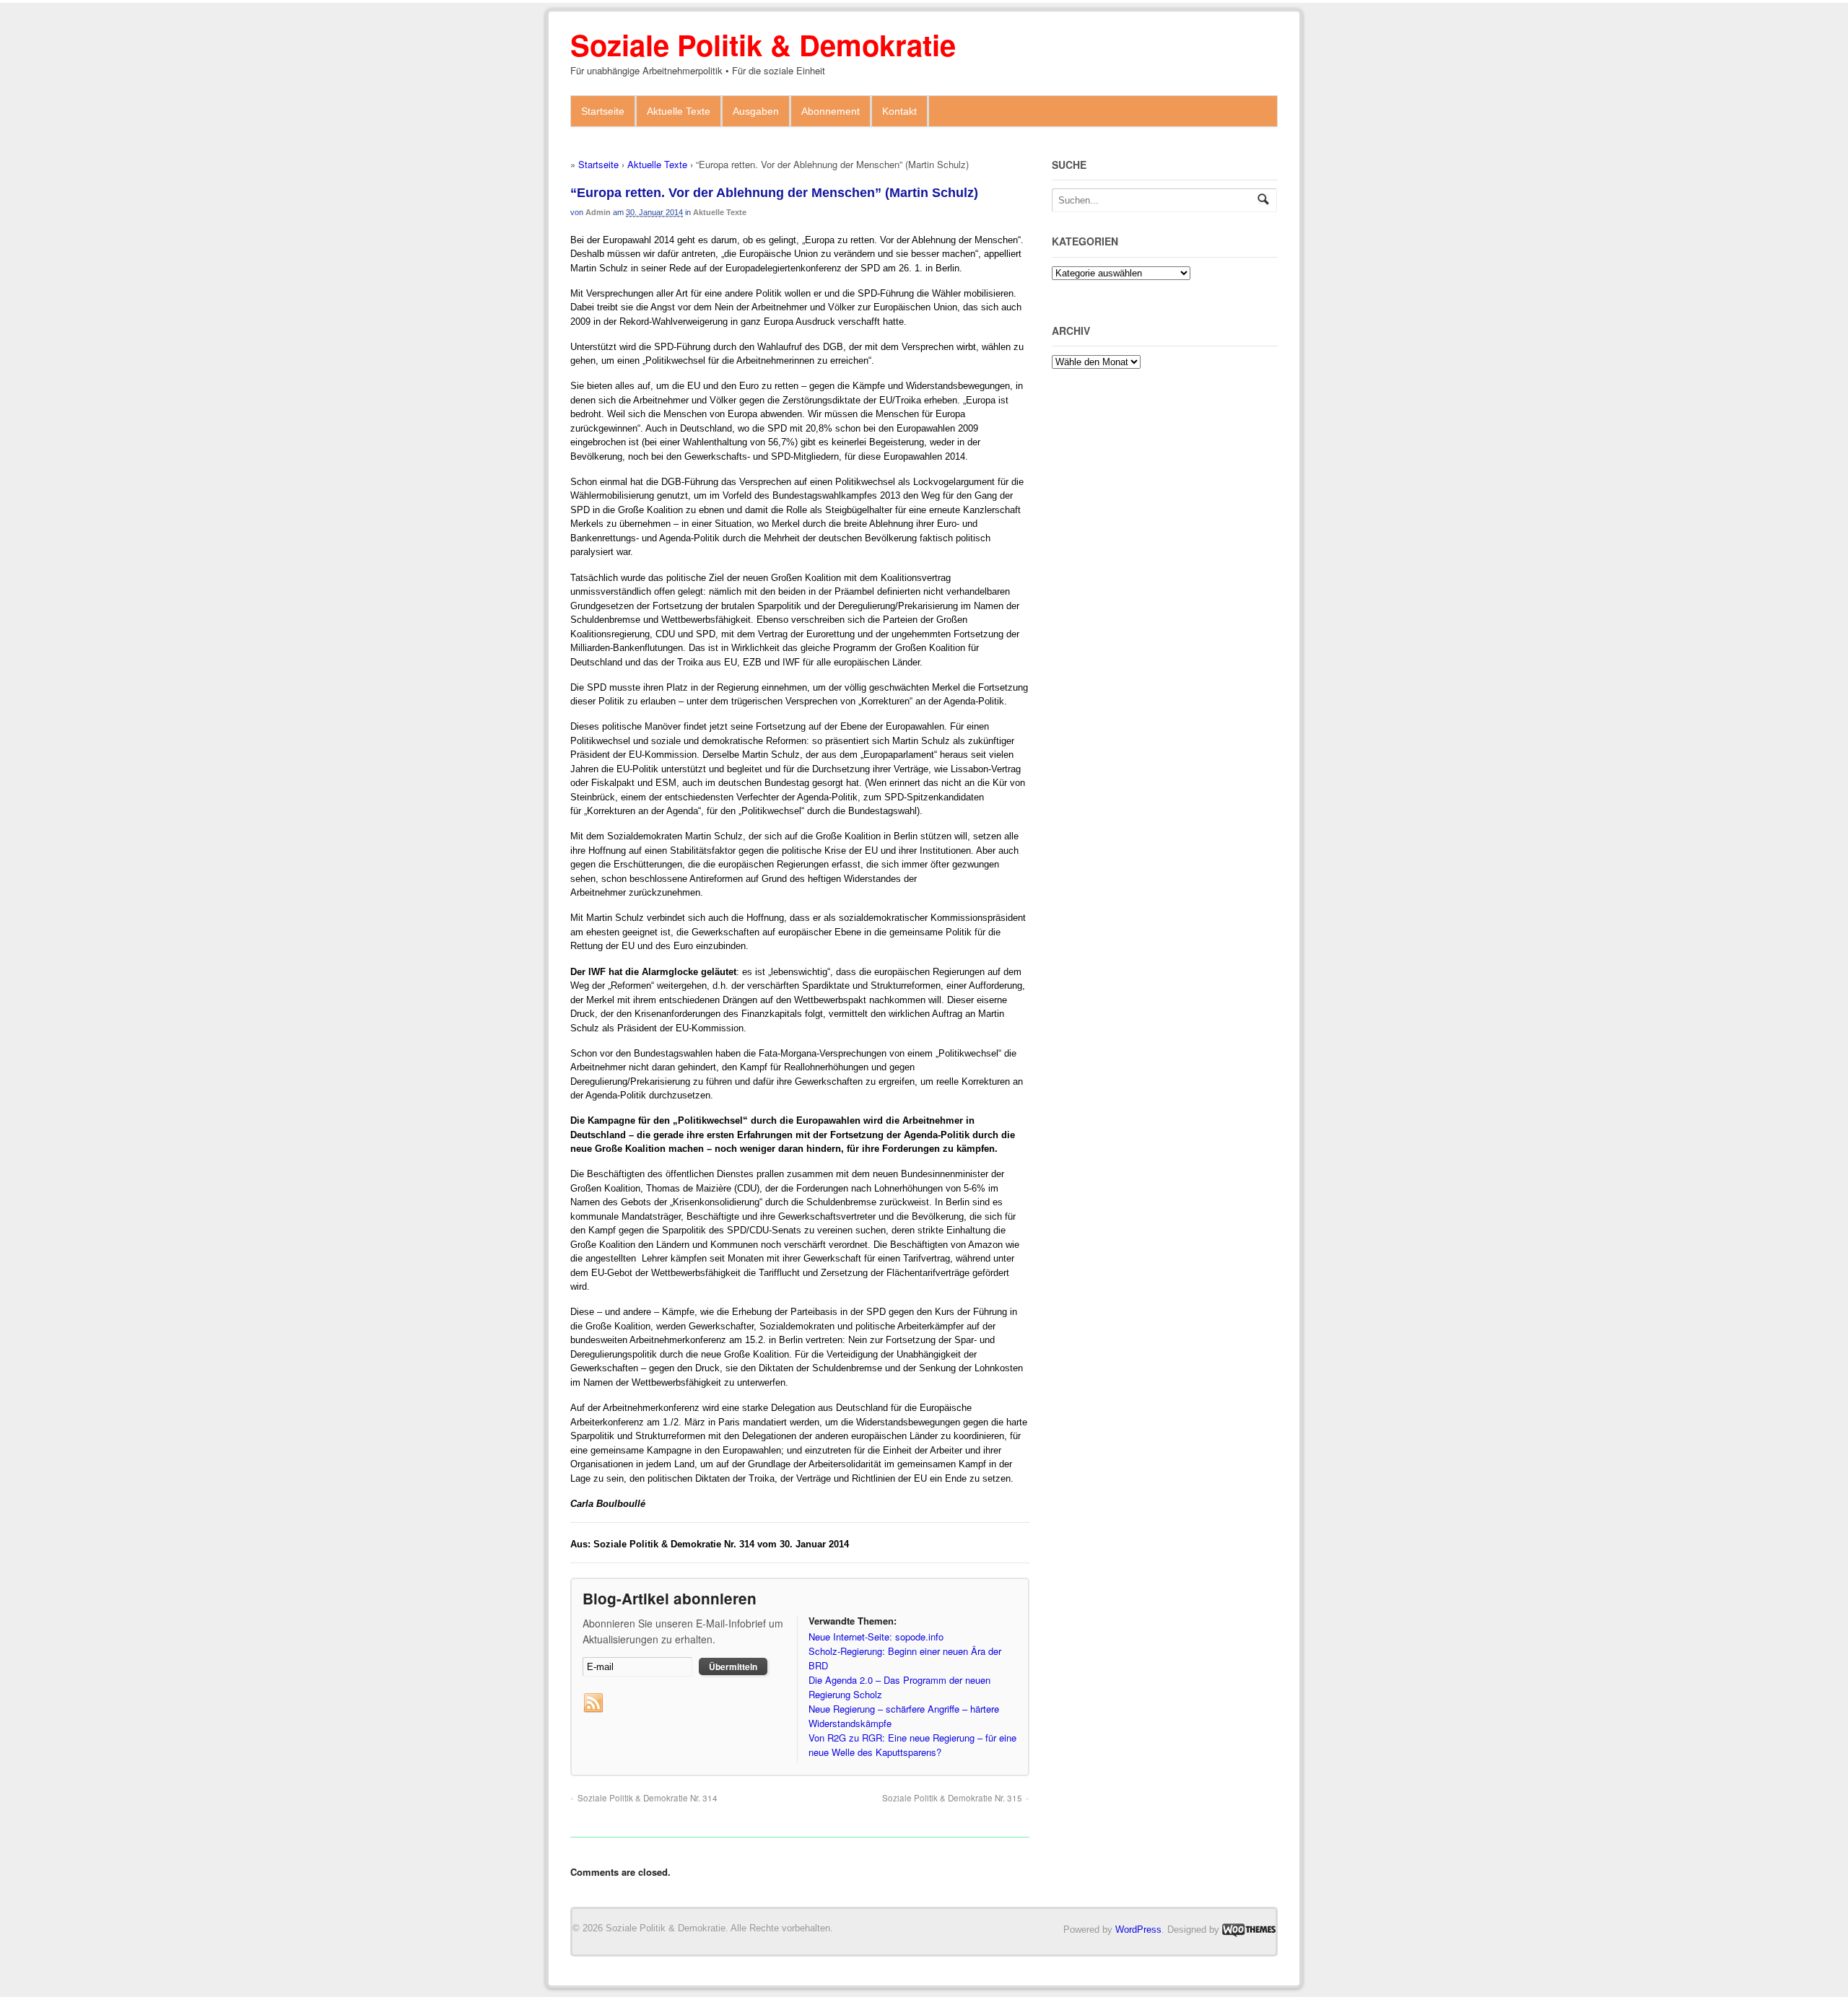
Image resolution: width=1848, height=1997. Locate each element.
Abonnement (831, 111)
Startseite (603, 111)
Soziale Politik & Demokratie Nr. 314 (648, 1798)
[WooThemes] (1249, 1930)
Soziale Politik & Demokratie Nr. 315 (952, 1798)
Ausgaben (756, 111)
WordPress (1138, 1930)
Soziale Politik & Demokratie (763, 44)
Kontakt (899, 111)
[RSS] (593, 1703)
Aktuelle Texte (679, 111)
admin (598, 212)
